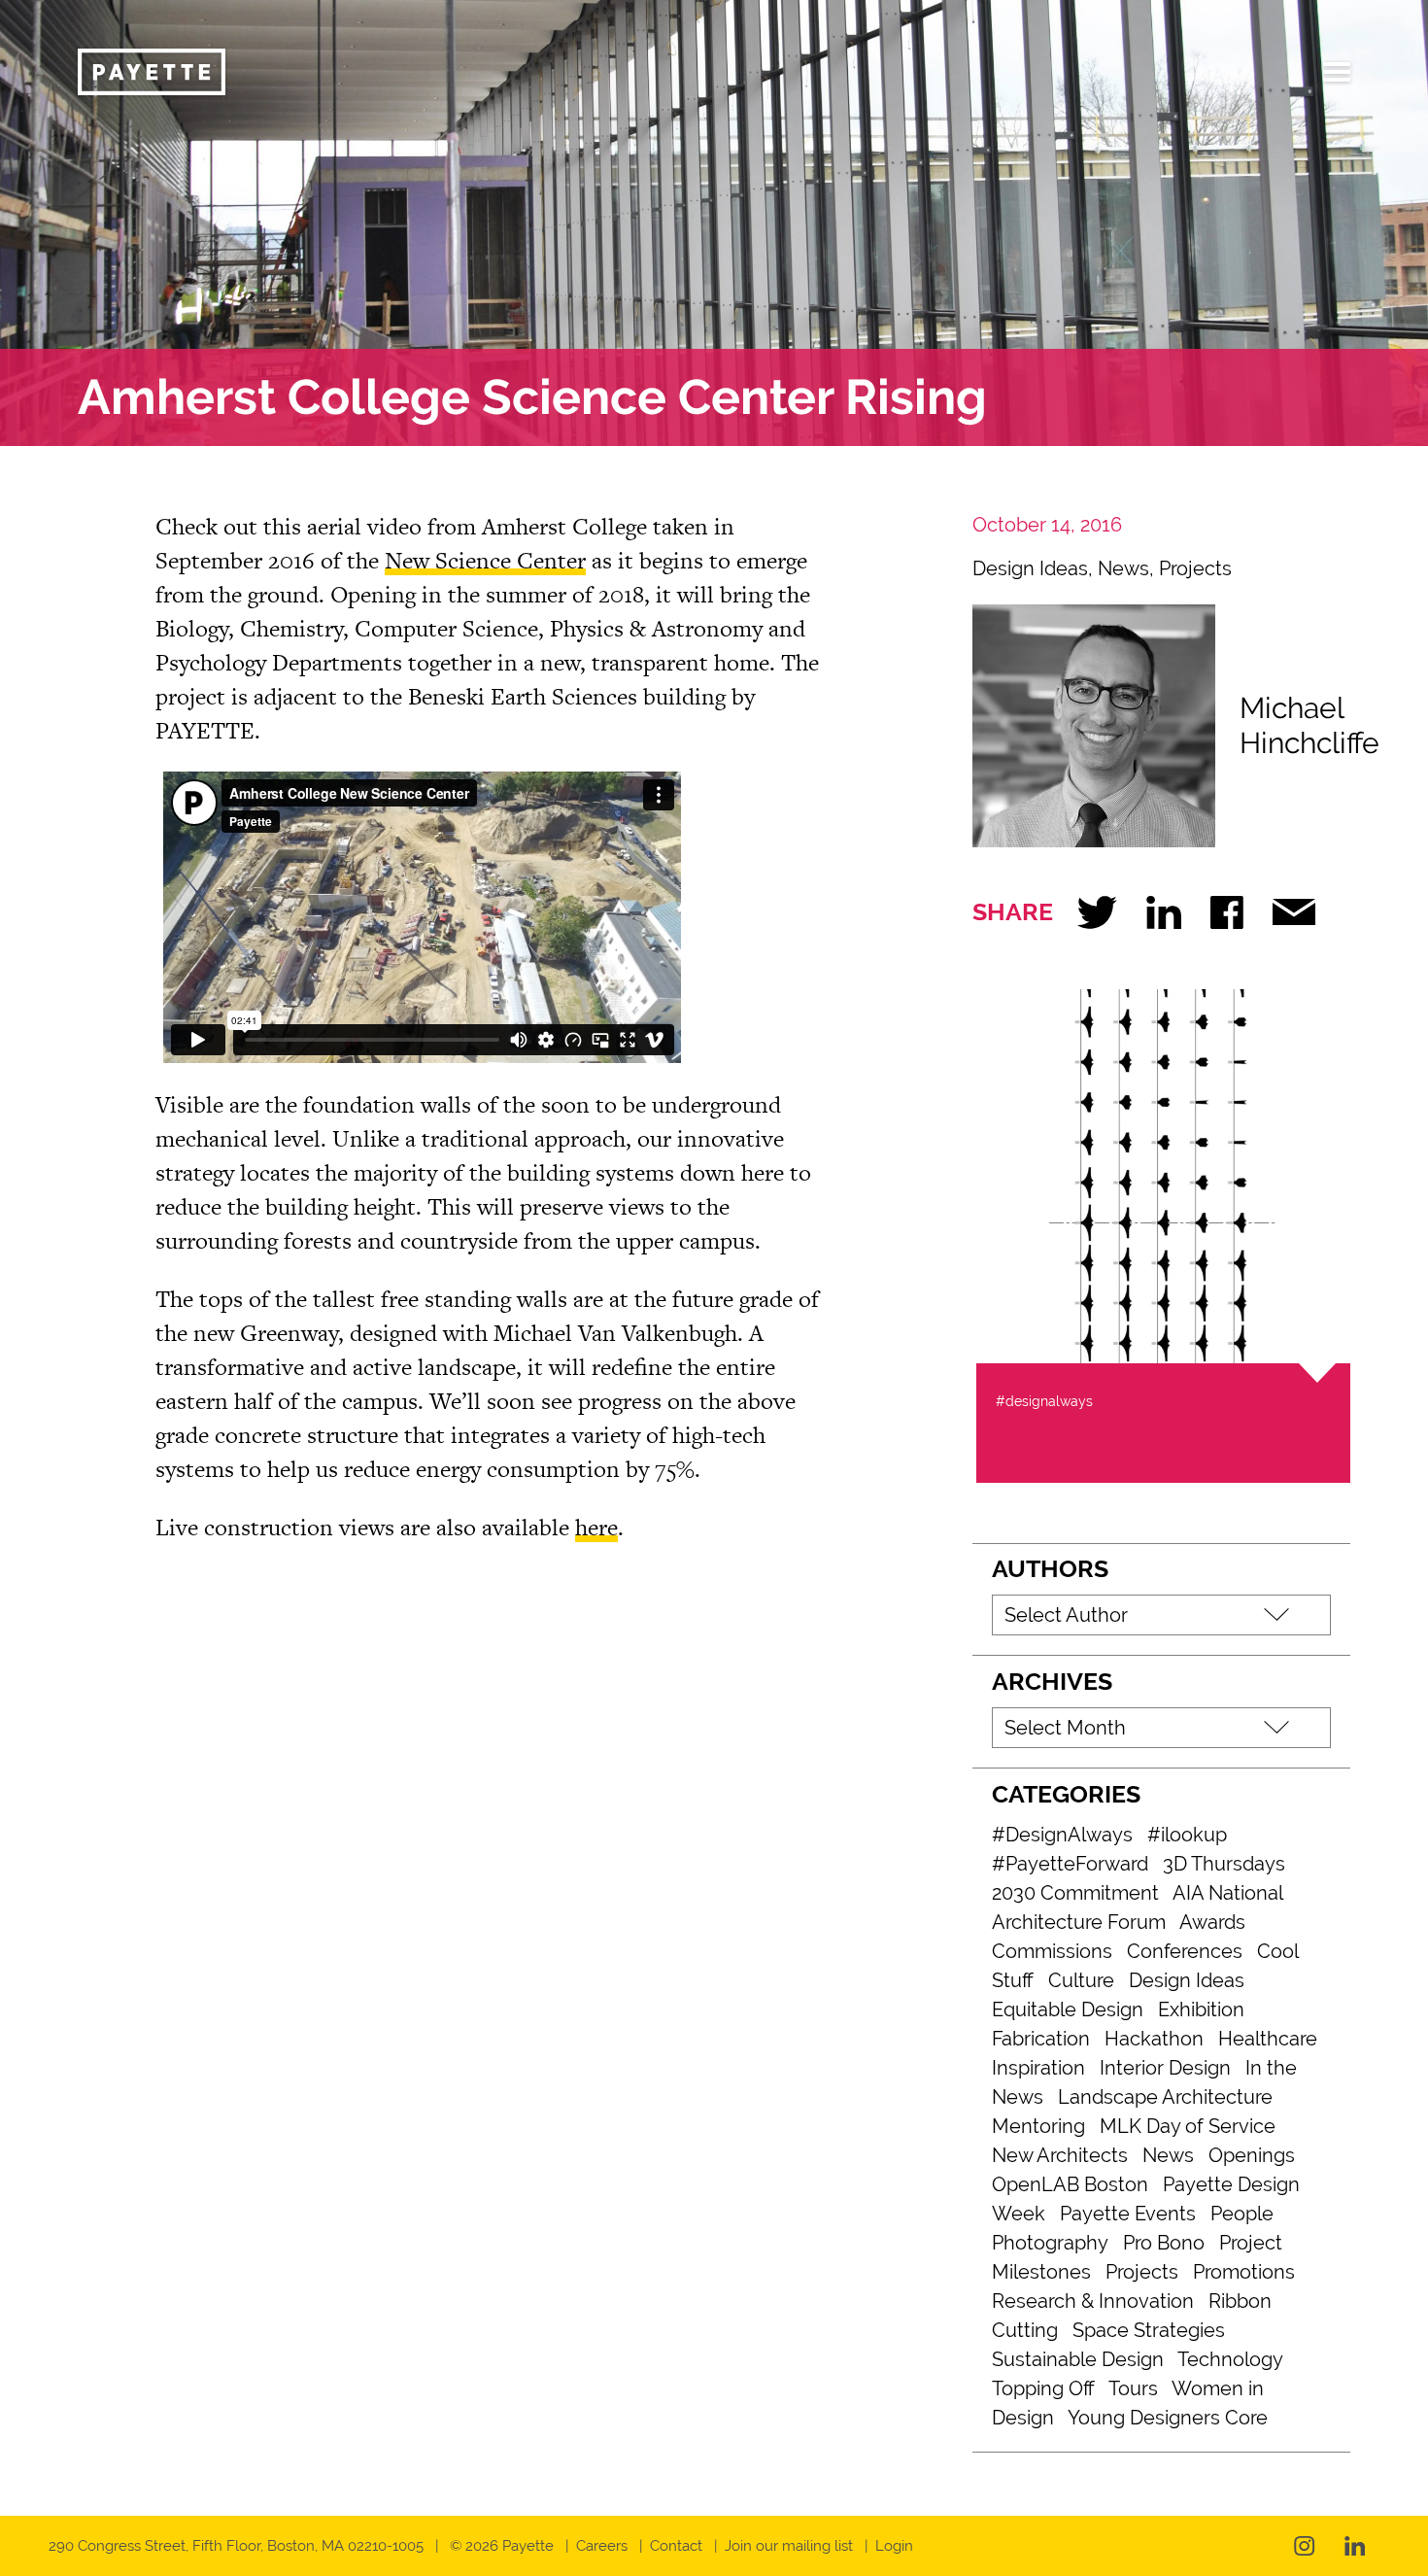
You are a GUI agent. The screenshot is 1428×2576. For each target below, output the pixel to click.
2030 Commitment (1075, 1893)
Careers (602, 2546)
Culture (1081, 1980)
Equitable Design (1068, 2009)
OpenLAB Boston (1070, 2184)
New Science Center (485, 560)
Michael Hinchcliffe (1309, 725)
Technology (1230, 2359)
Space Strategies (1149, 2330)
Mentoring (1038, 2126)
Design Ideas (1030, 568)
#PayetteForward (1070, 1864)
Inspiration (1038, 2068)
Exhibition (1201, 2009)
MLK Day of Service (1188, 2126)
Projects (1195, 568)
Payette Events (1128, 2214)
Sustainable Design (1078, 2359)
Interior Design (1165, 2068)
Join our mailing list (789, 2546)
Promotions (1244, 2272)
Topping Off (1043, 2388)
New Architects (1060, 2155)
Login (894, 2546)
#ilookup (1187, 1835)
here (596, 1527)
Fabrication (1041, 2039)
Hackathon (1154, 2039)
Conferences (1185, 1951)
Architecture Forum (1079, 1922)
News (1123, 568)
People (1242, 2214)
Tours (1133, 2388)
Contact (676, 2546)
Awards (1212, 1922)
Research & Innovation (1093, 2301)
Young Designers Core (1168, 2418)
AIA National (1228, 1893)
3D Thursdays (1224, 1864)
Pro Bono (1164, 2243)
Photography (1050, 2243)
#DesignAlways (1062, 1835)
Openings (1252, 2155)
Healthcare (1268, 2039)
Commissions (1052, 1951)
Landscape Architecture (1165, 2097)
